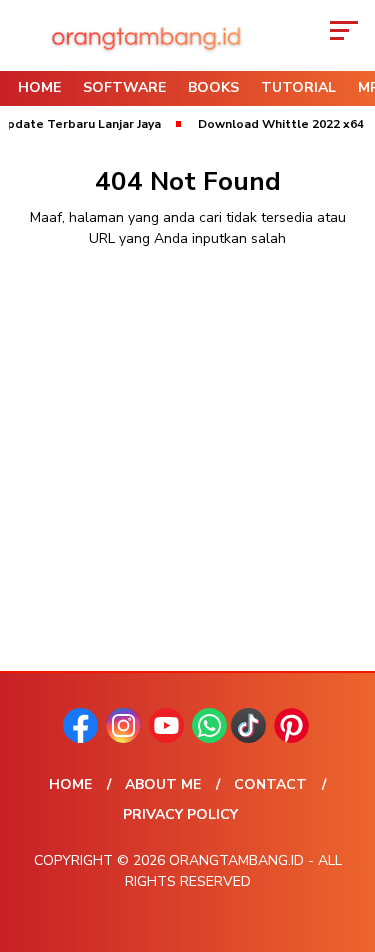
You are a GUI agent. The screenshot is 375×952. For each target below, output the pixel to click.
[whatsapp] (209, 738)
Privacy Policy (180, 814)
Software (124, 87)
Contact (270, 784)
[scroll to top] (347, 836)
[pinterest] (293, 738)
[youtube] (168, 738)
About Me (163, 784)
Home (39, 87)
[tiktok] (250, 738)
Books (213, 87)
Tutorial (298, 87)
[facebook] (82, 738)
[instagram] (125, 738)
